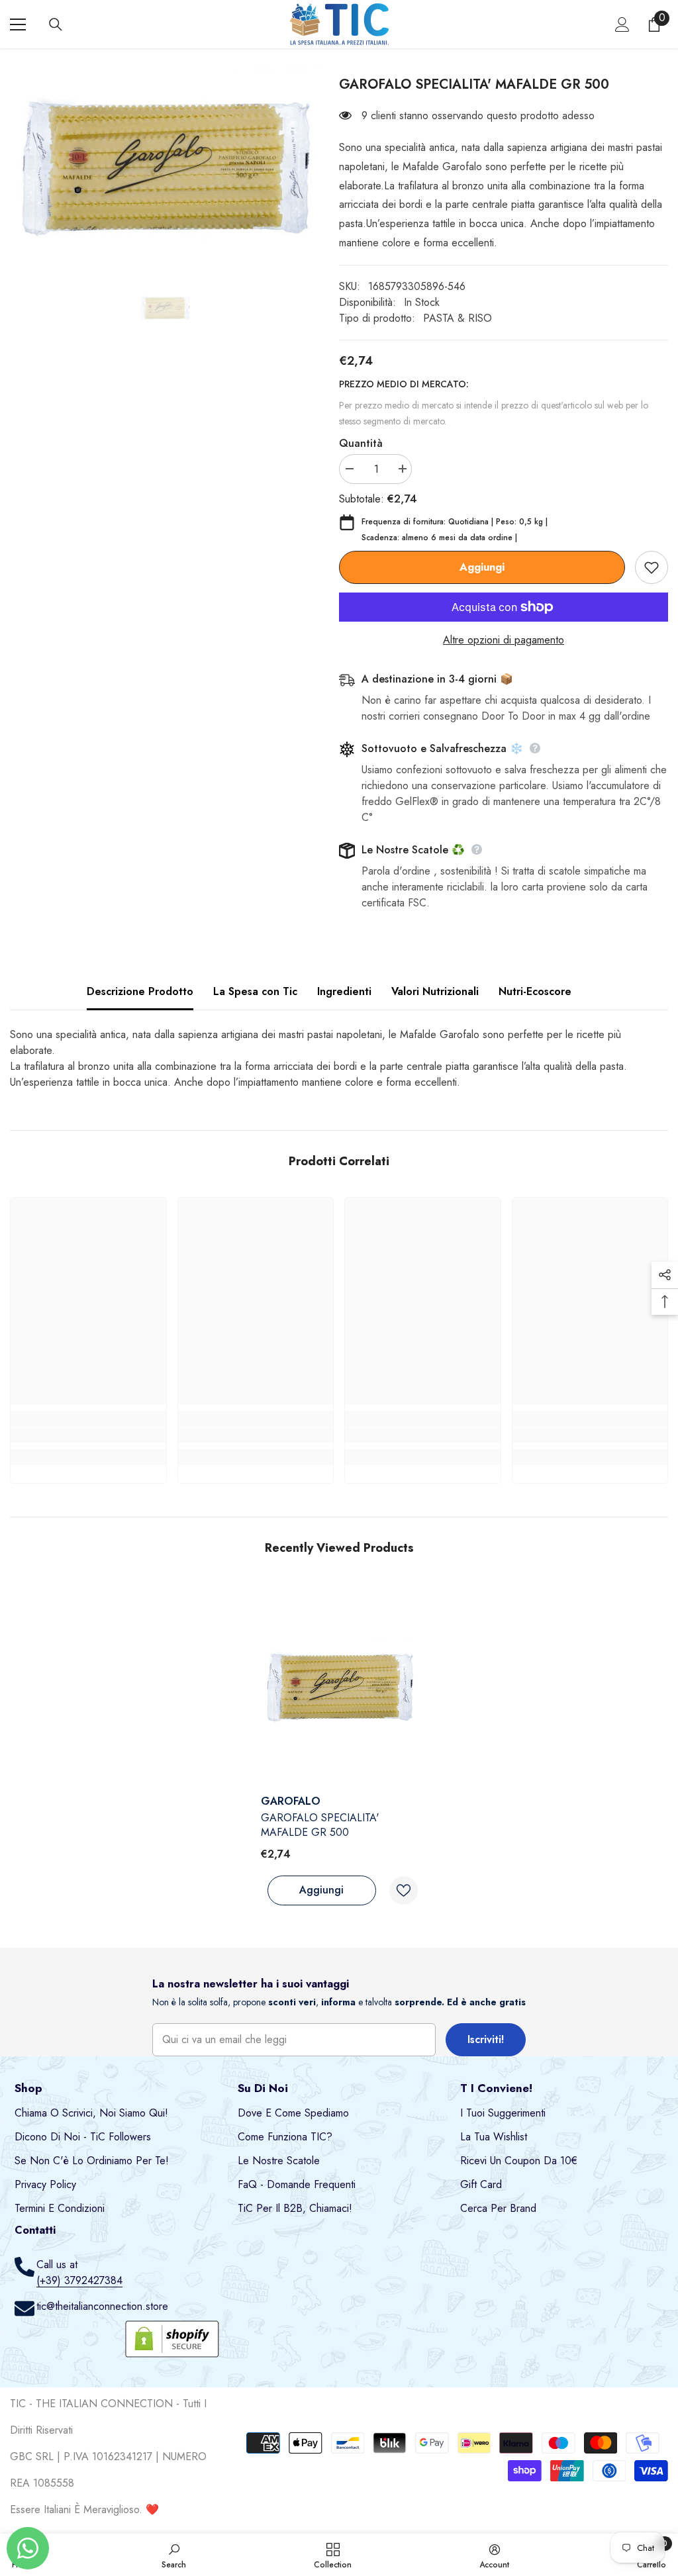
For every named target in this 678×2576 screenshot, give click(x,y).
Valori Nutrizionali (435, 991)
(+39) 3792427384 (79, 2280)
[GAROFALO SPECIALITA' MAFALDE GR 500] (339, 1686)
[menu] (18, 24)
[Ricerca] (56, 24)
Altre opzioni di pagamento (504, 640)
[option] (165, 165)
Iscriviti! (486, 2039)
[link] (88, 1435)
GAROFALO (291, 1801)
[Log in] (622, 24)
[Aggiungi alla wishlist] (652, 567)
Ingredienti (344, 991)
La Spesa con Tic (255, 991)
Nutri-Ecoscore (535, 991)
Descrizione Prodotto (140, 991)
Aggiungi (482, 567)
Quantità (361, 443)
